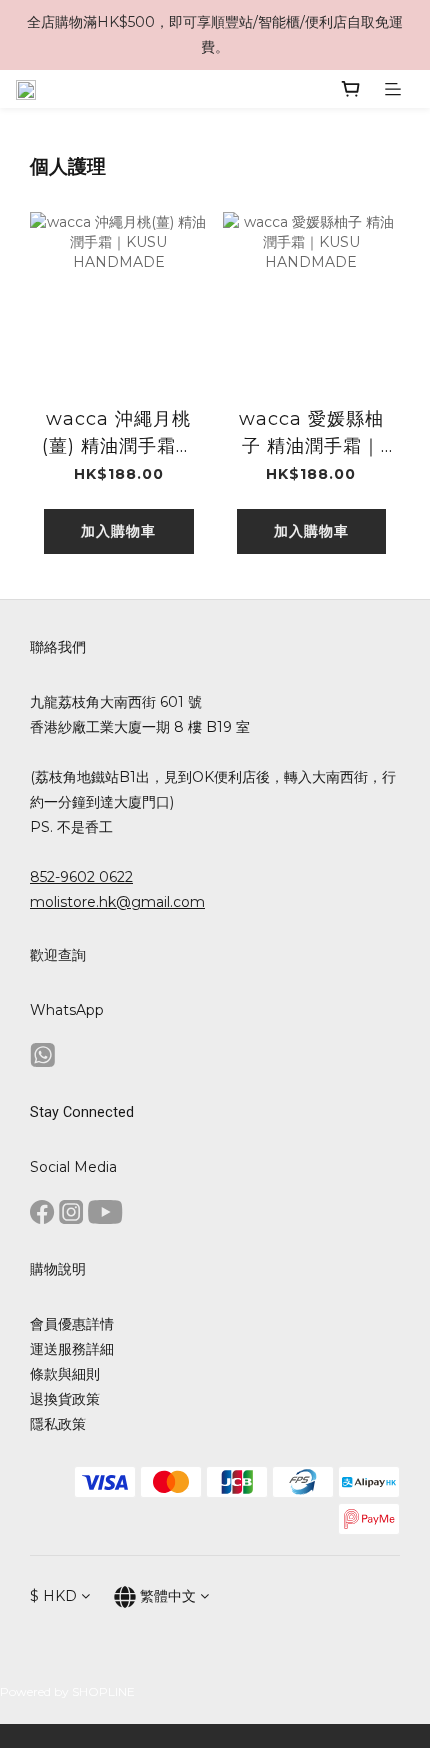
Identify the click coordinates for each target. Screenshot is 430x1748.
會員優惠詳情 (72, 1324)
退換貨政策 (65, 1399)
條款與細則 (65, 1374)
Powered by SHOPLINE (67, 1691)
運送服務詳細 (72, 1349)
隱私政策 (58, 1424)
